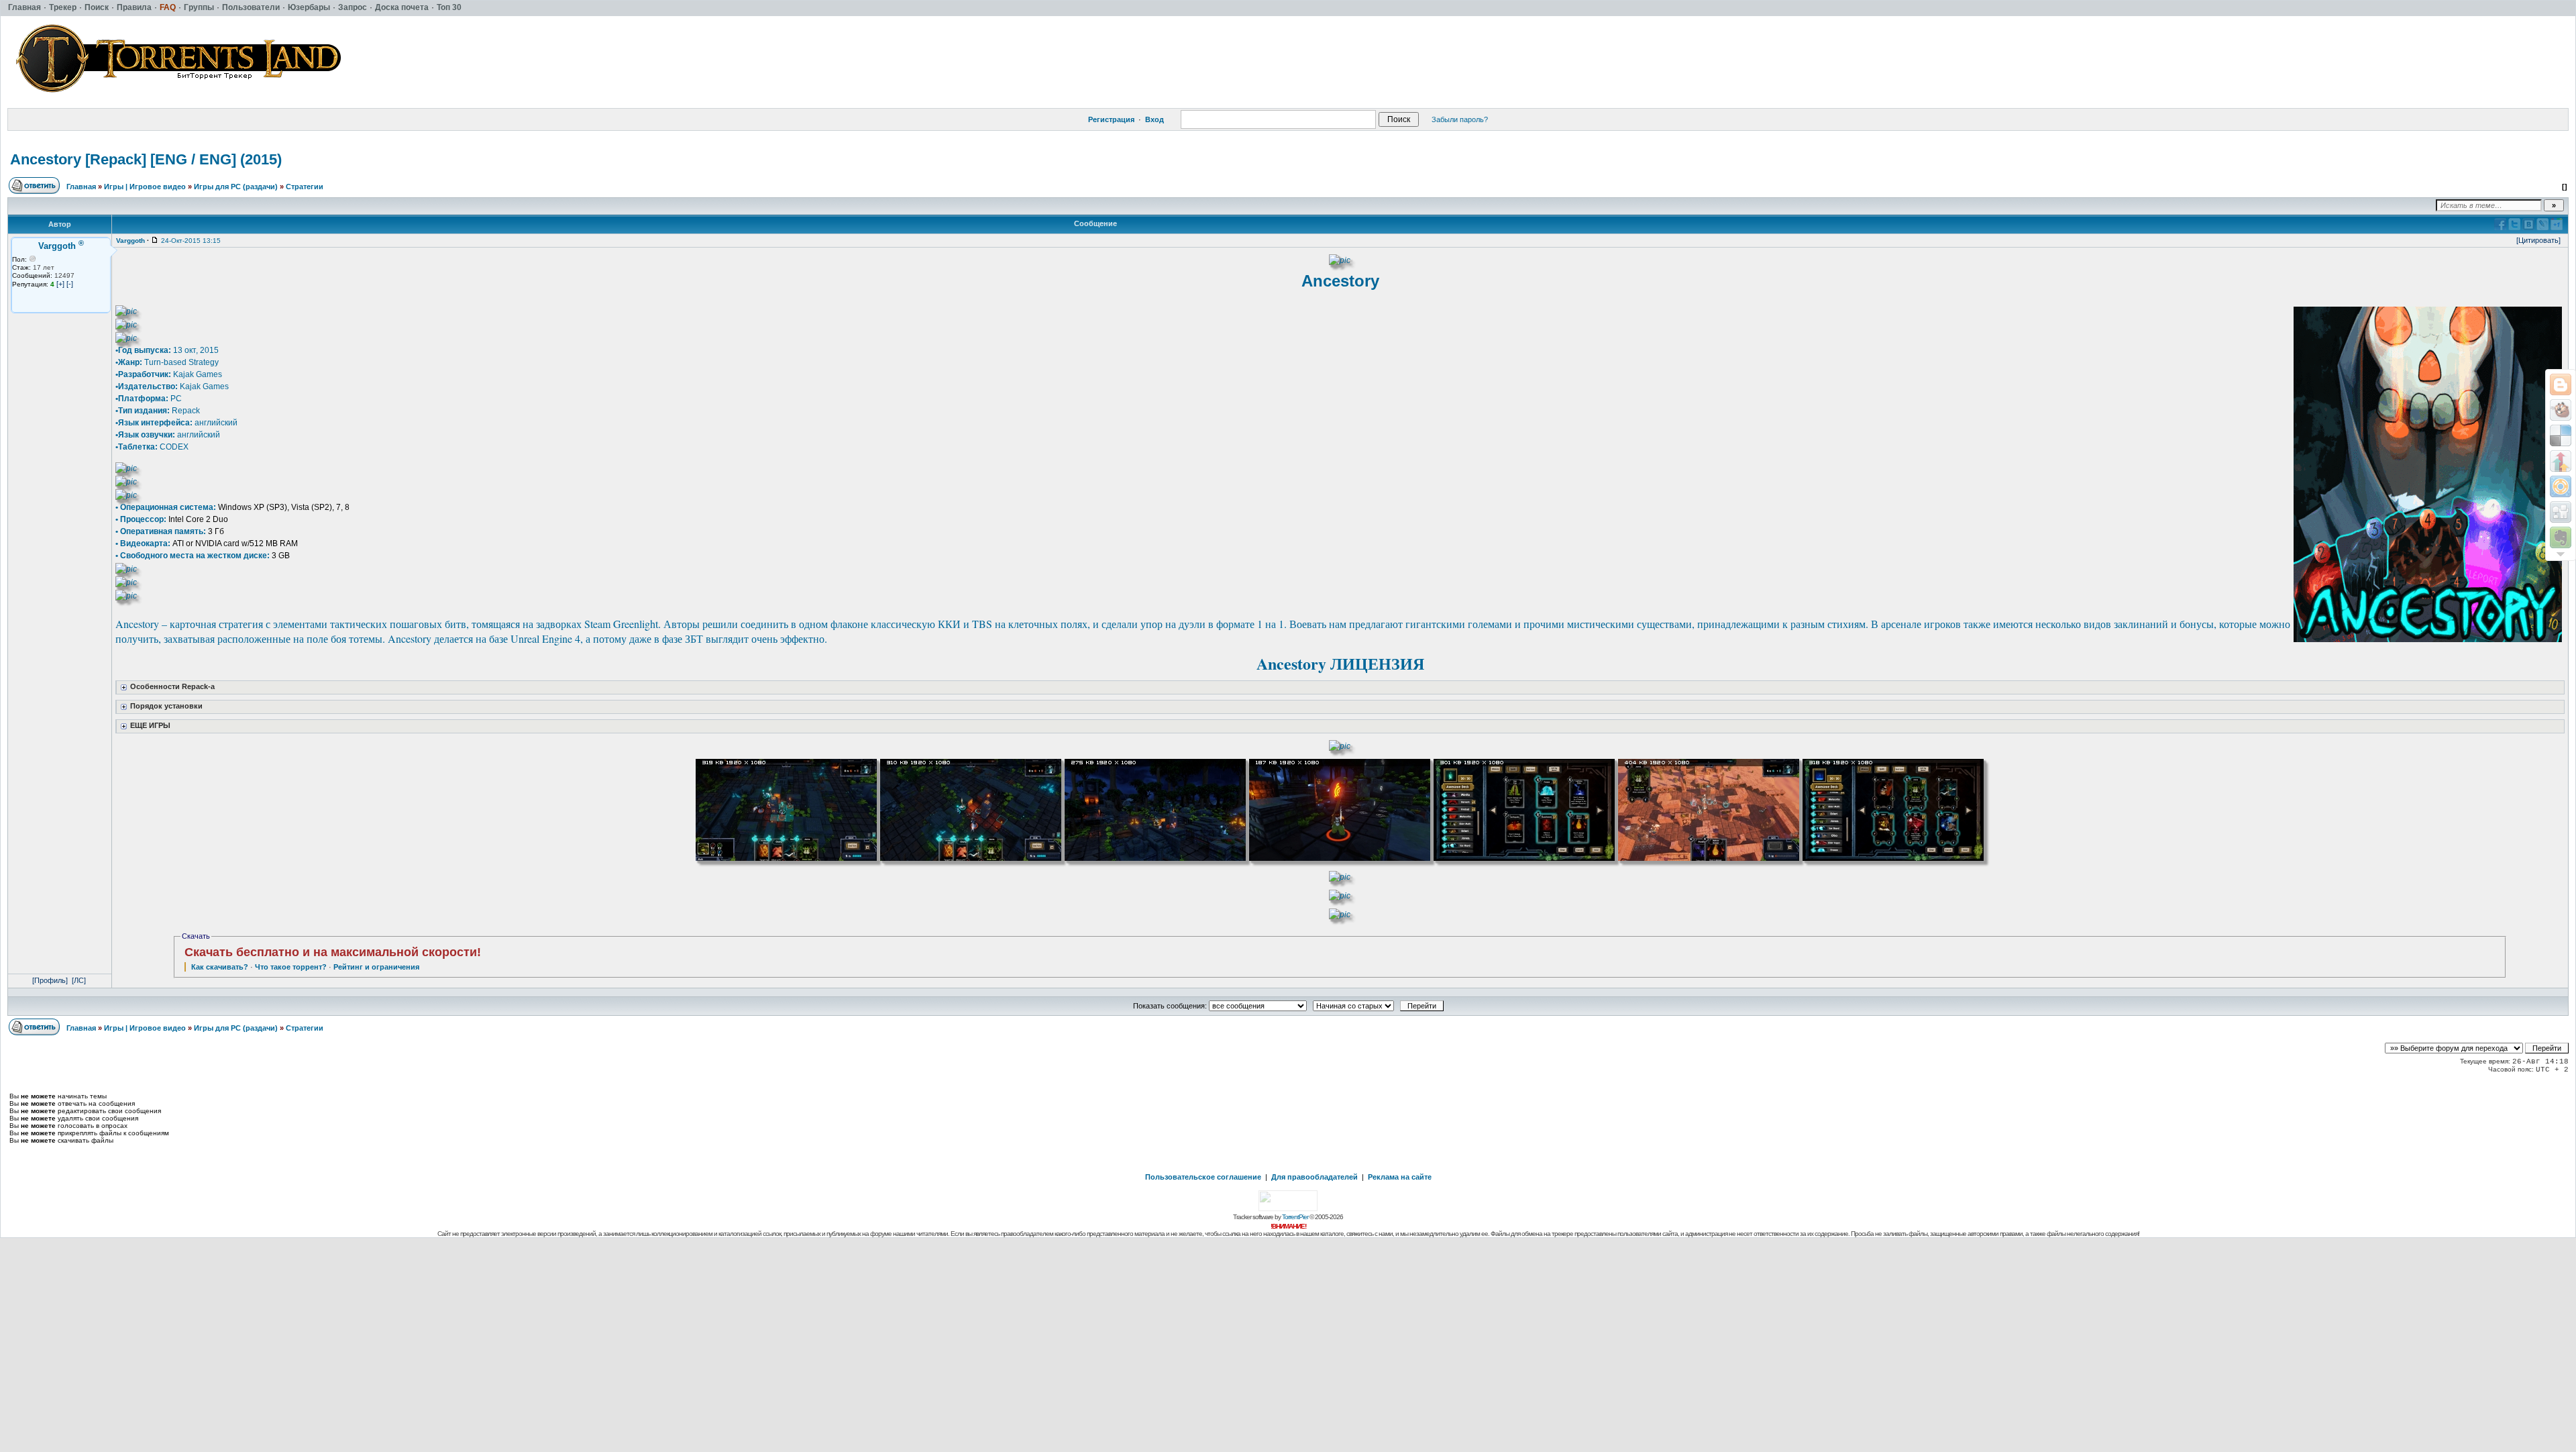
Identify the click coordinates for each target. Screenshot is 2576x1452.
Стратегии (305, 187)
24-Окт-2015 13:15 (191, 241)
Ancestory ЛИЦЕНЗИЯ (1340, 663)
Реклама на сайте (1400, 1177)
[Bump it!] (2561, 461)
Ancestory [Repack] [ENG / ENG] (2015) (146, 159)
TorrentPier (1295, 1217)
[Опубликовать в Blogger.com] (2561, 384)
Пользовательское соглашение (1203, 1177)
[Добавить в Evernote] (2561, 537)
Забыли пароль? (1460, 119)
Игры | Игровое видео (145, 187)
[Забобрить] (2561, 410)
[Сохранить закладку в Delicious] (2561, 435)
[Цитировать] (2538, 240)
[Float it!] (2561, 486)
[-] (70, 284)
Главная (81, 187)
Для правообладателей (1314, 1177)
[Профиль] (50, 980)
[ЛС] (79, 980)
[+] (60, 284)
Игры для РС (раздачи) (236, 187)
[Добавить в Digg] (2561, 512)
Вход (1155, 119)
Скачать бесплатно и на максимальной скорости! (333, 952)
